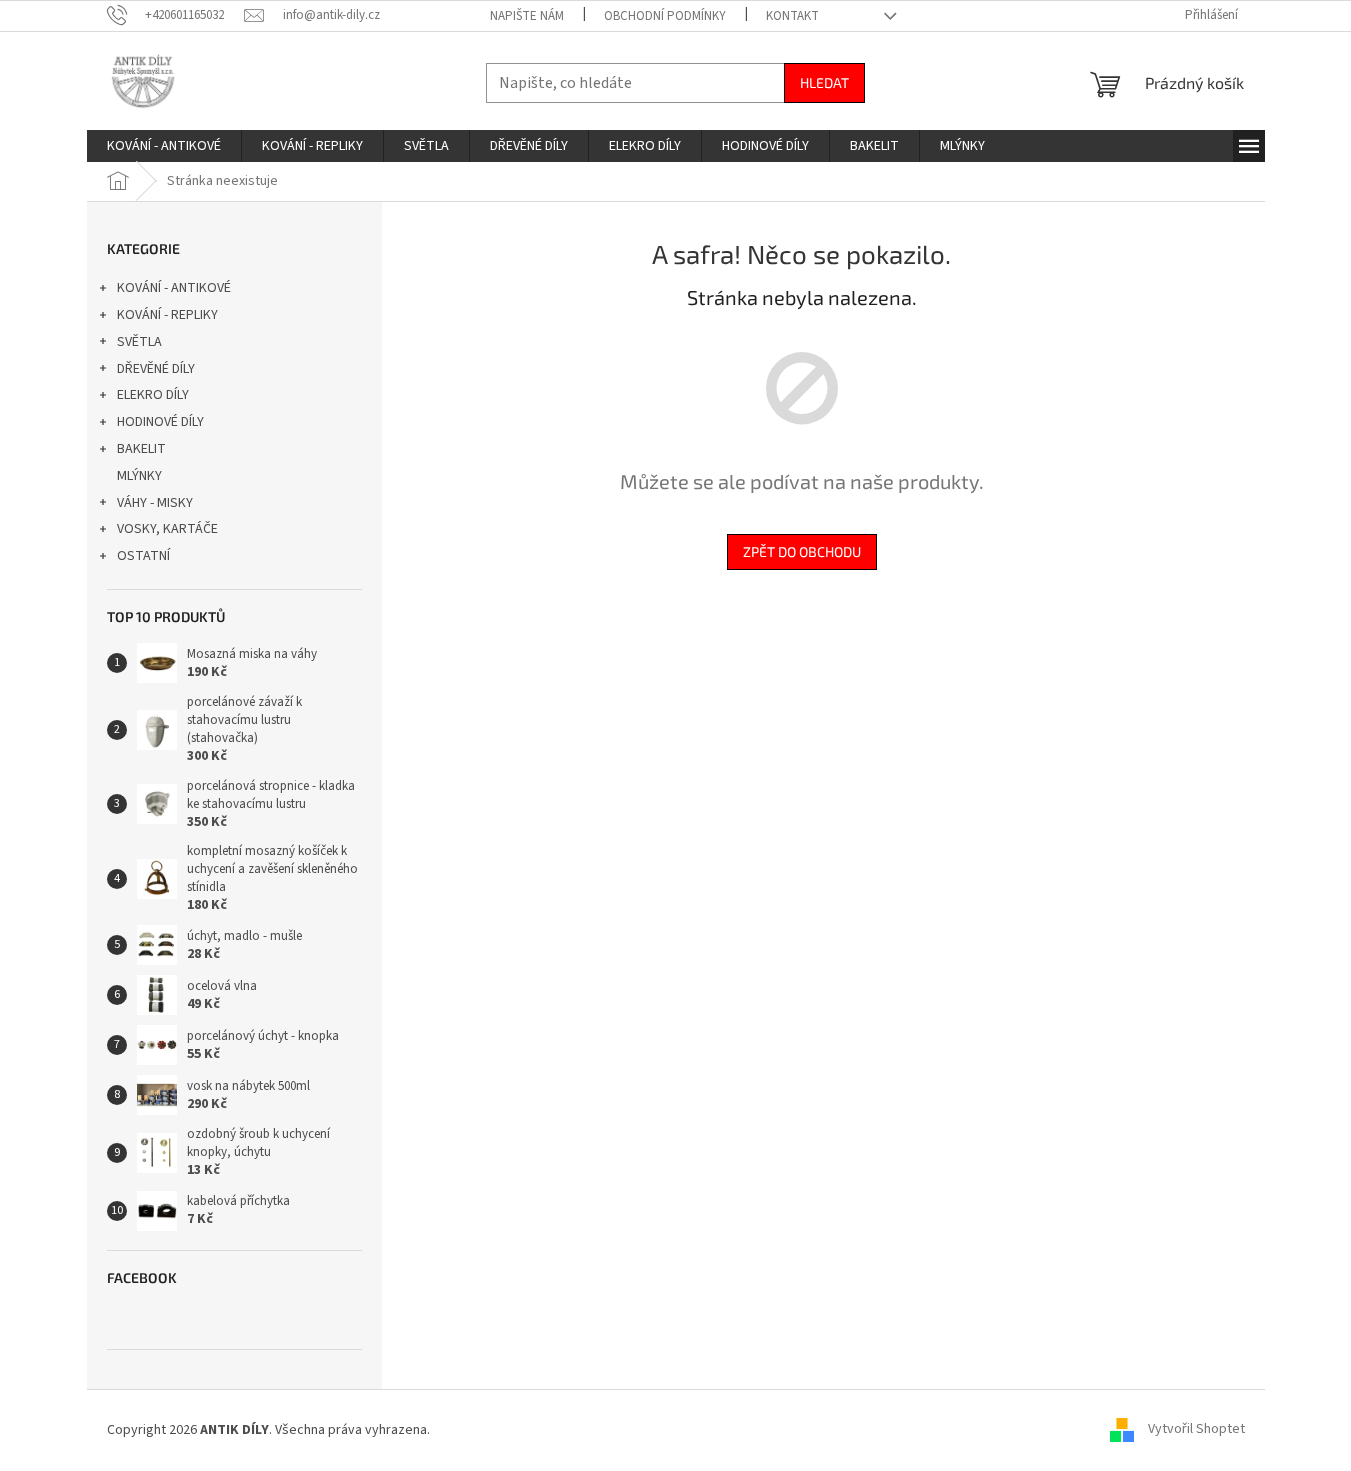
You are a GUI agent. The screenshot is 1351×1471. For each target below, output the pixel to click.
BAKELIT (141, 449)
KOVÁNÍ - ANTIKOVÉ (174, 288)
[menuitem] (164, 146)
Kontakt (792, 16)
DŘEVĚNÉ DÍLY (156, 369)
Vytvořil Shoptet (1196, 1430)
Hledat (824, 82)
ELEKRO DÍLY (153, 395)
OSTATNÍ (143, 556)
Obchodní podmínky (665, 16)
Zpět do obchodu (802, 551)
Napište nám (527, 16)
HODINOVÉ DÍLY (160, 422)
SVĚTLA (139, 342)
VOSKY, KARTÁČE (167, 529)
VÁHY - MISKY (155, 503)
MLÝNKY (139, 476)
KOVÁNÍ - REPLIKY (167, 315)
